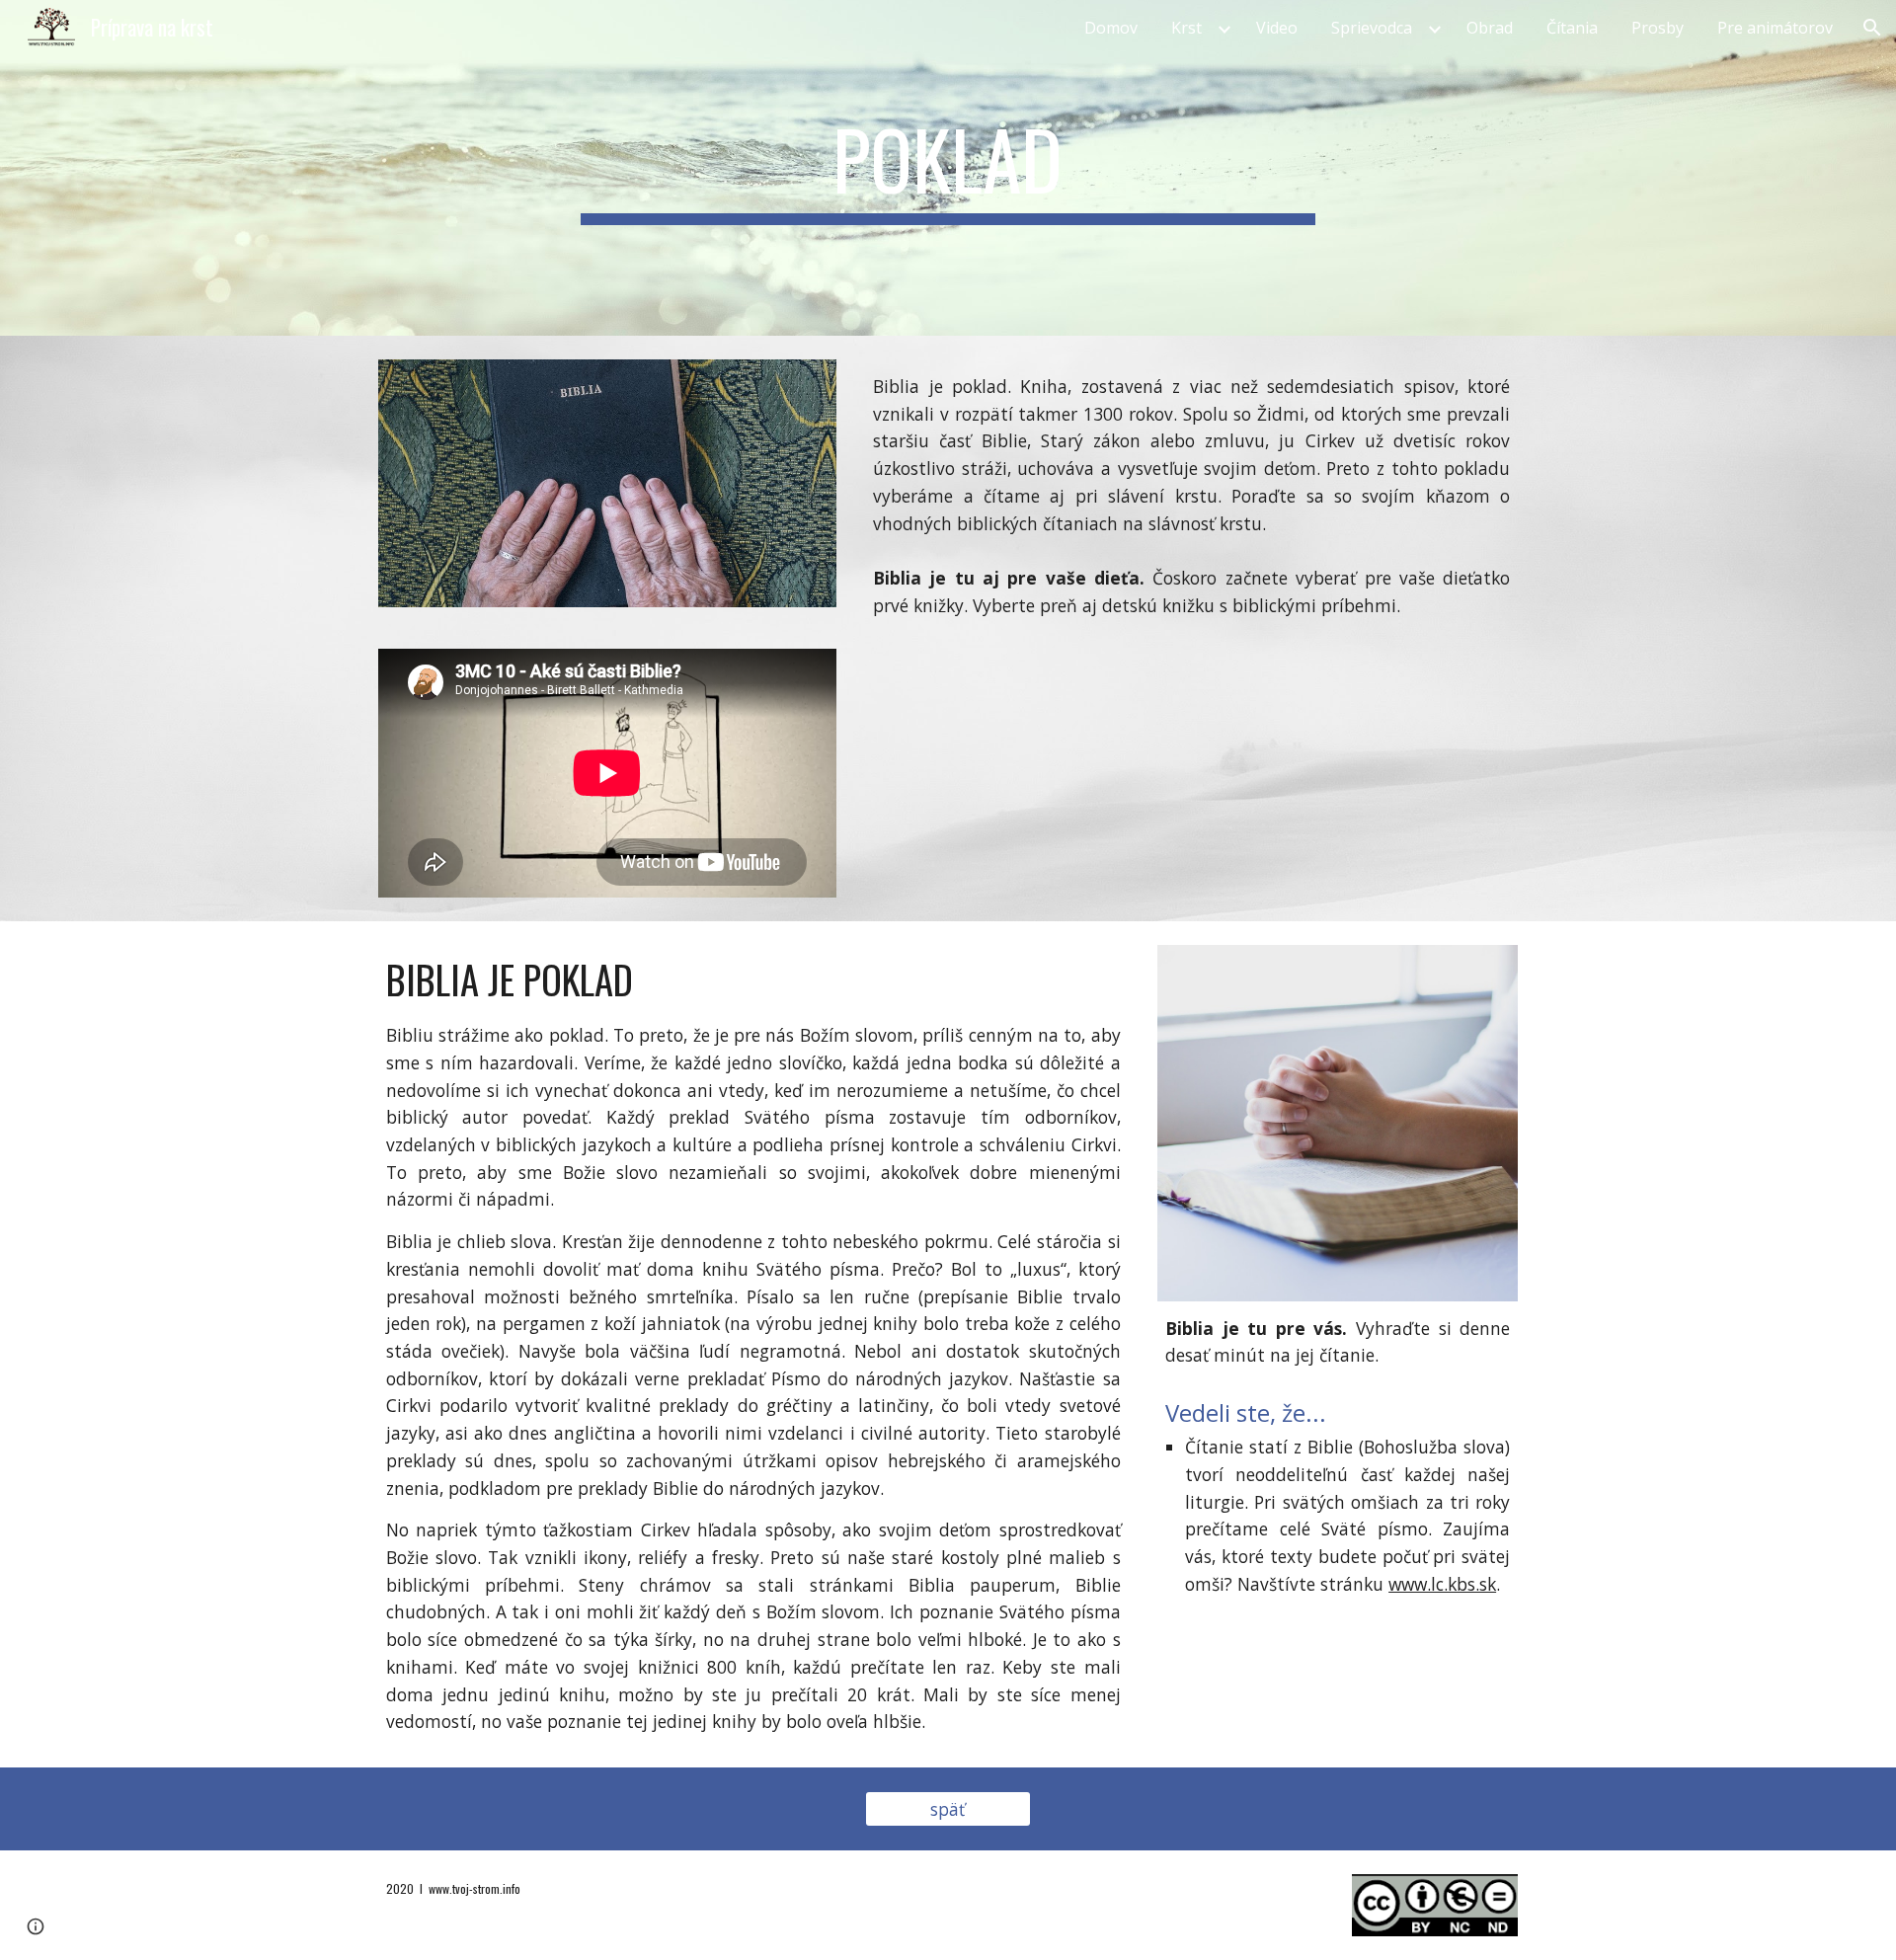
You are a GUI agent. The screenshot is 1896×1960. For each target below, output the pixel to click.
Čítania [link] (1572, 28)
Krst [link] (1186, 28)
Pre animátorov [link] (1775, 28)
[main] (948, 168)
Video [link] (1277, 28)
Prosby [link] (1658, 28)
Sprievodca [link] (1372, 28)
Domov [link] (1111, 28)
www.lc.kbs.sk (1442, 1584)
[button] (1872, 28)
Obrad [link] (1490, 28)
